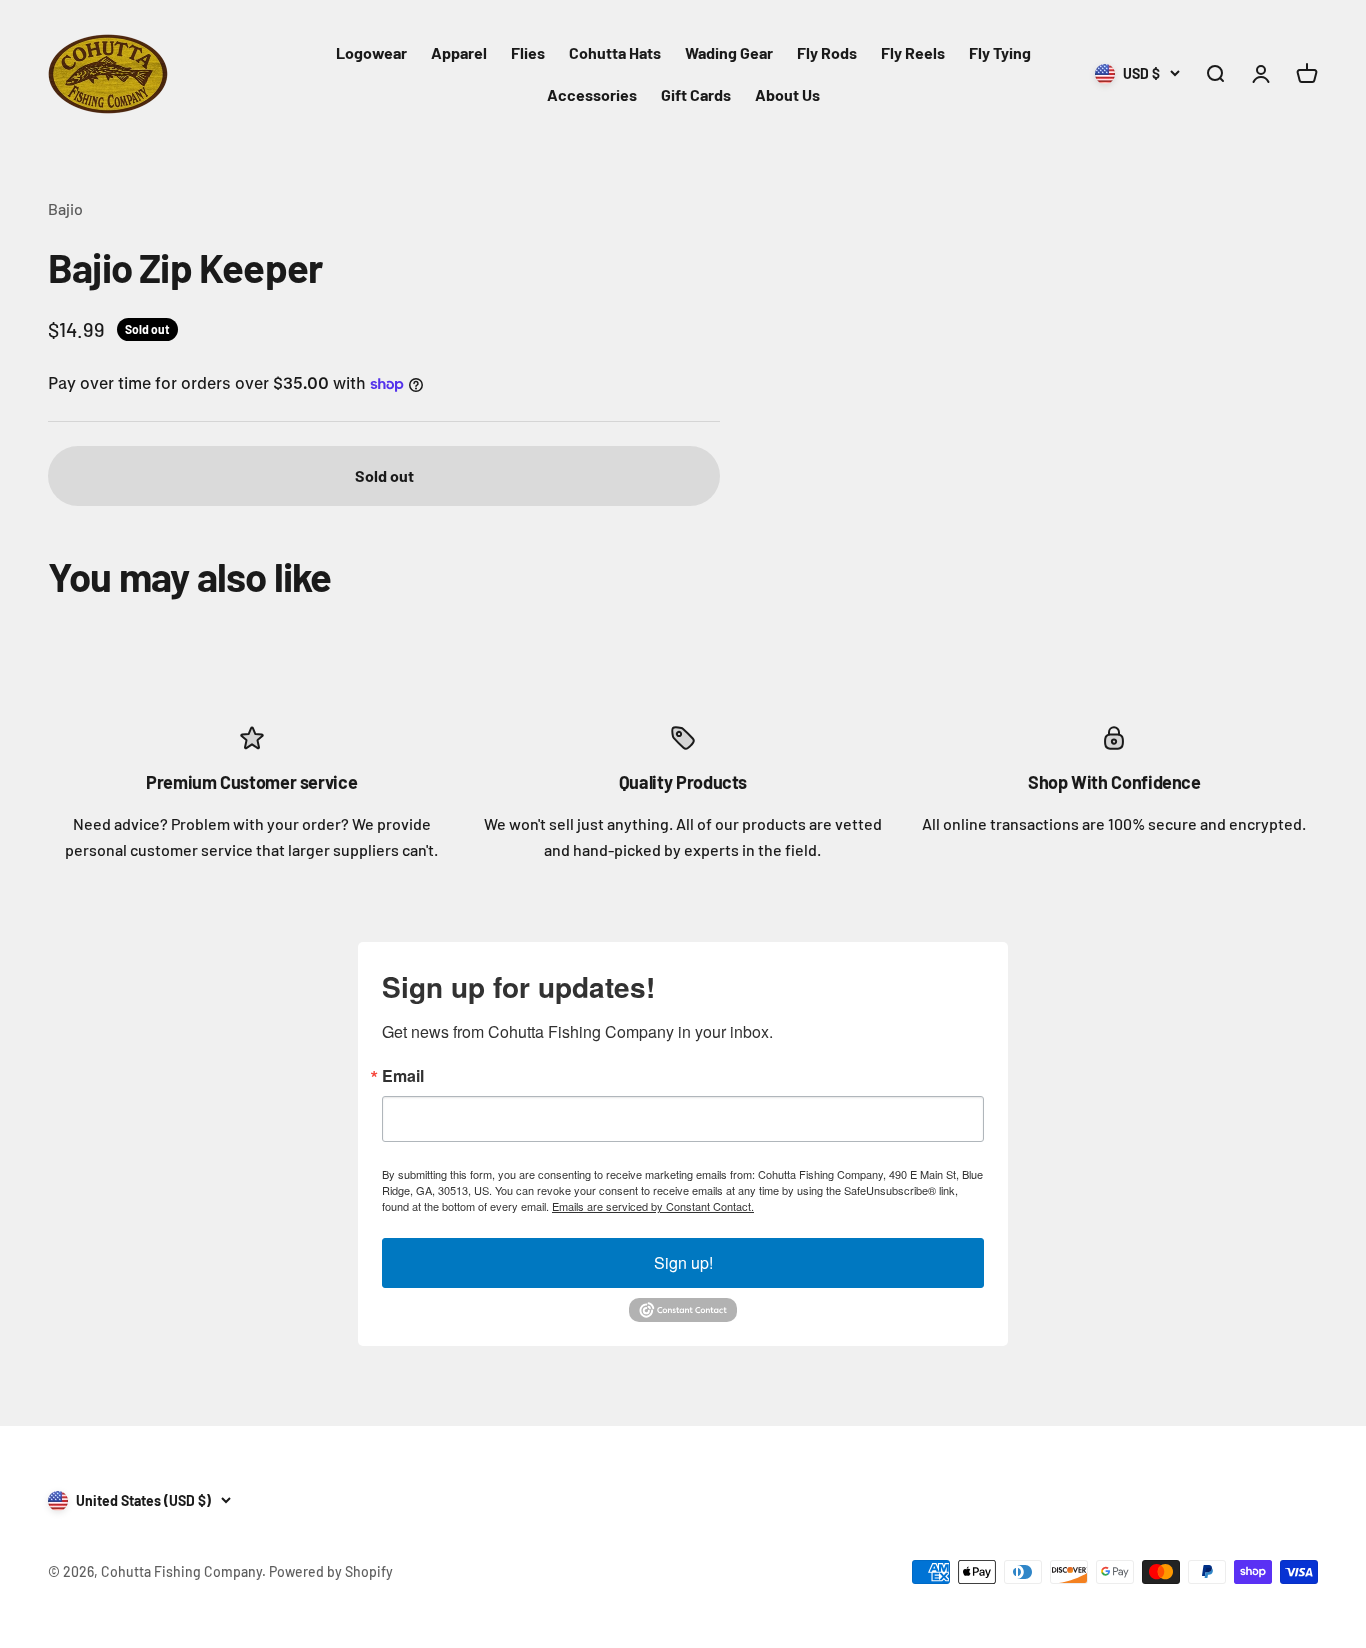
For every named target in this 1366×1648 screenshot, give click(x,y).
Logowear (371, 52)
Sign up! (683, 1262)
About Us (787, 94)
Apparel (459, 52)
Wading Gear (729, 52)
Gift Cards (696, 94)
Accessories (592, 94)
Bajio (65, 208)
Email (403, 1076)
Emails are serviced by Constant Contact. (653, 1206)
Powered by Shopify (331, 1571)
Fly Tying (1000, 52)
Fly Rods (827, 52)
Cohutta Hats (615, 52)
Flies (528, 52)
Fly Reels (913, 52)
